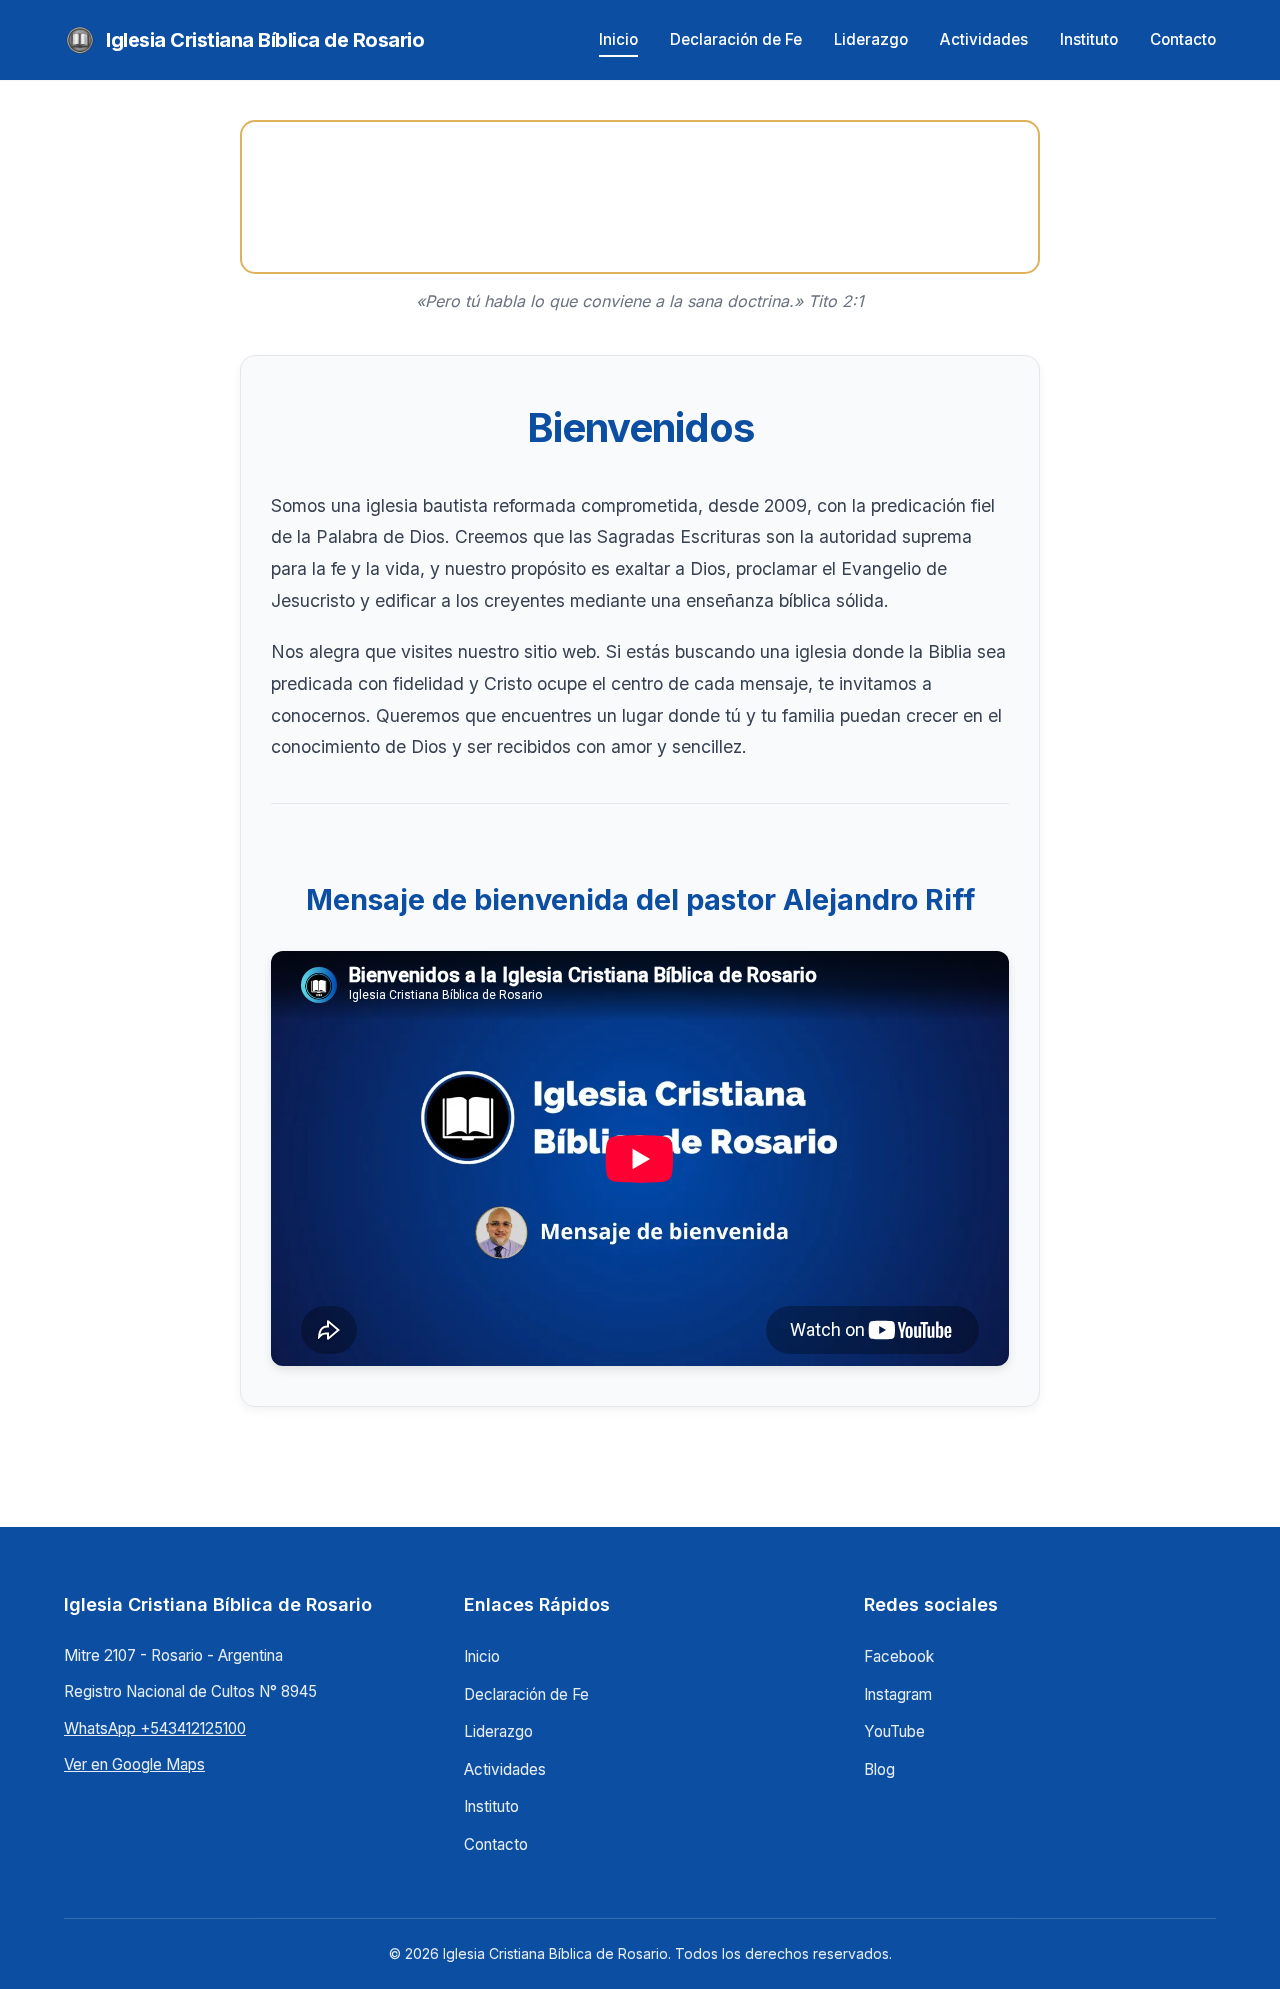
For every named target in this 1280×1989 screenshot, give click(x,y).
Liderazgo (871, 39)
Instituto (1089, 39)
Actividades (984, 39)
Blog (879, 1769)
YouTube (894, 1731)
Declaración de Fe (736, 39)
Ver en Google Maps (134, 1764)
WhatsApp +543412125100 (155, 1728)
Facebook (899, 1656)
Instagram (898, 1694)
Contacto (1183, 39)
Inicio (618, 39)
